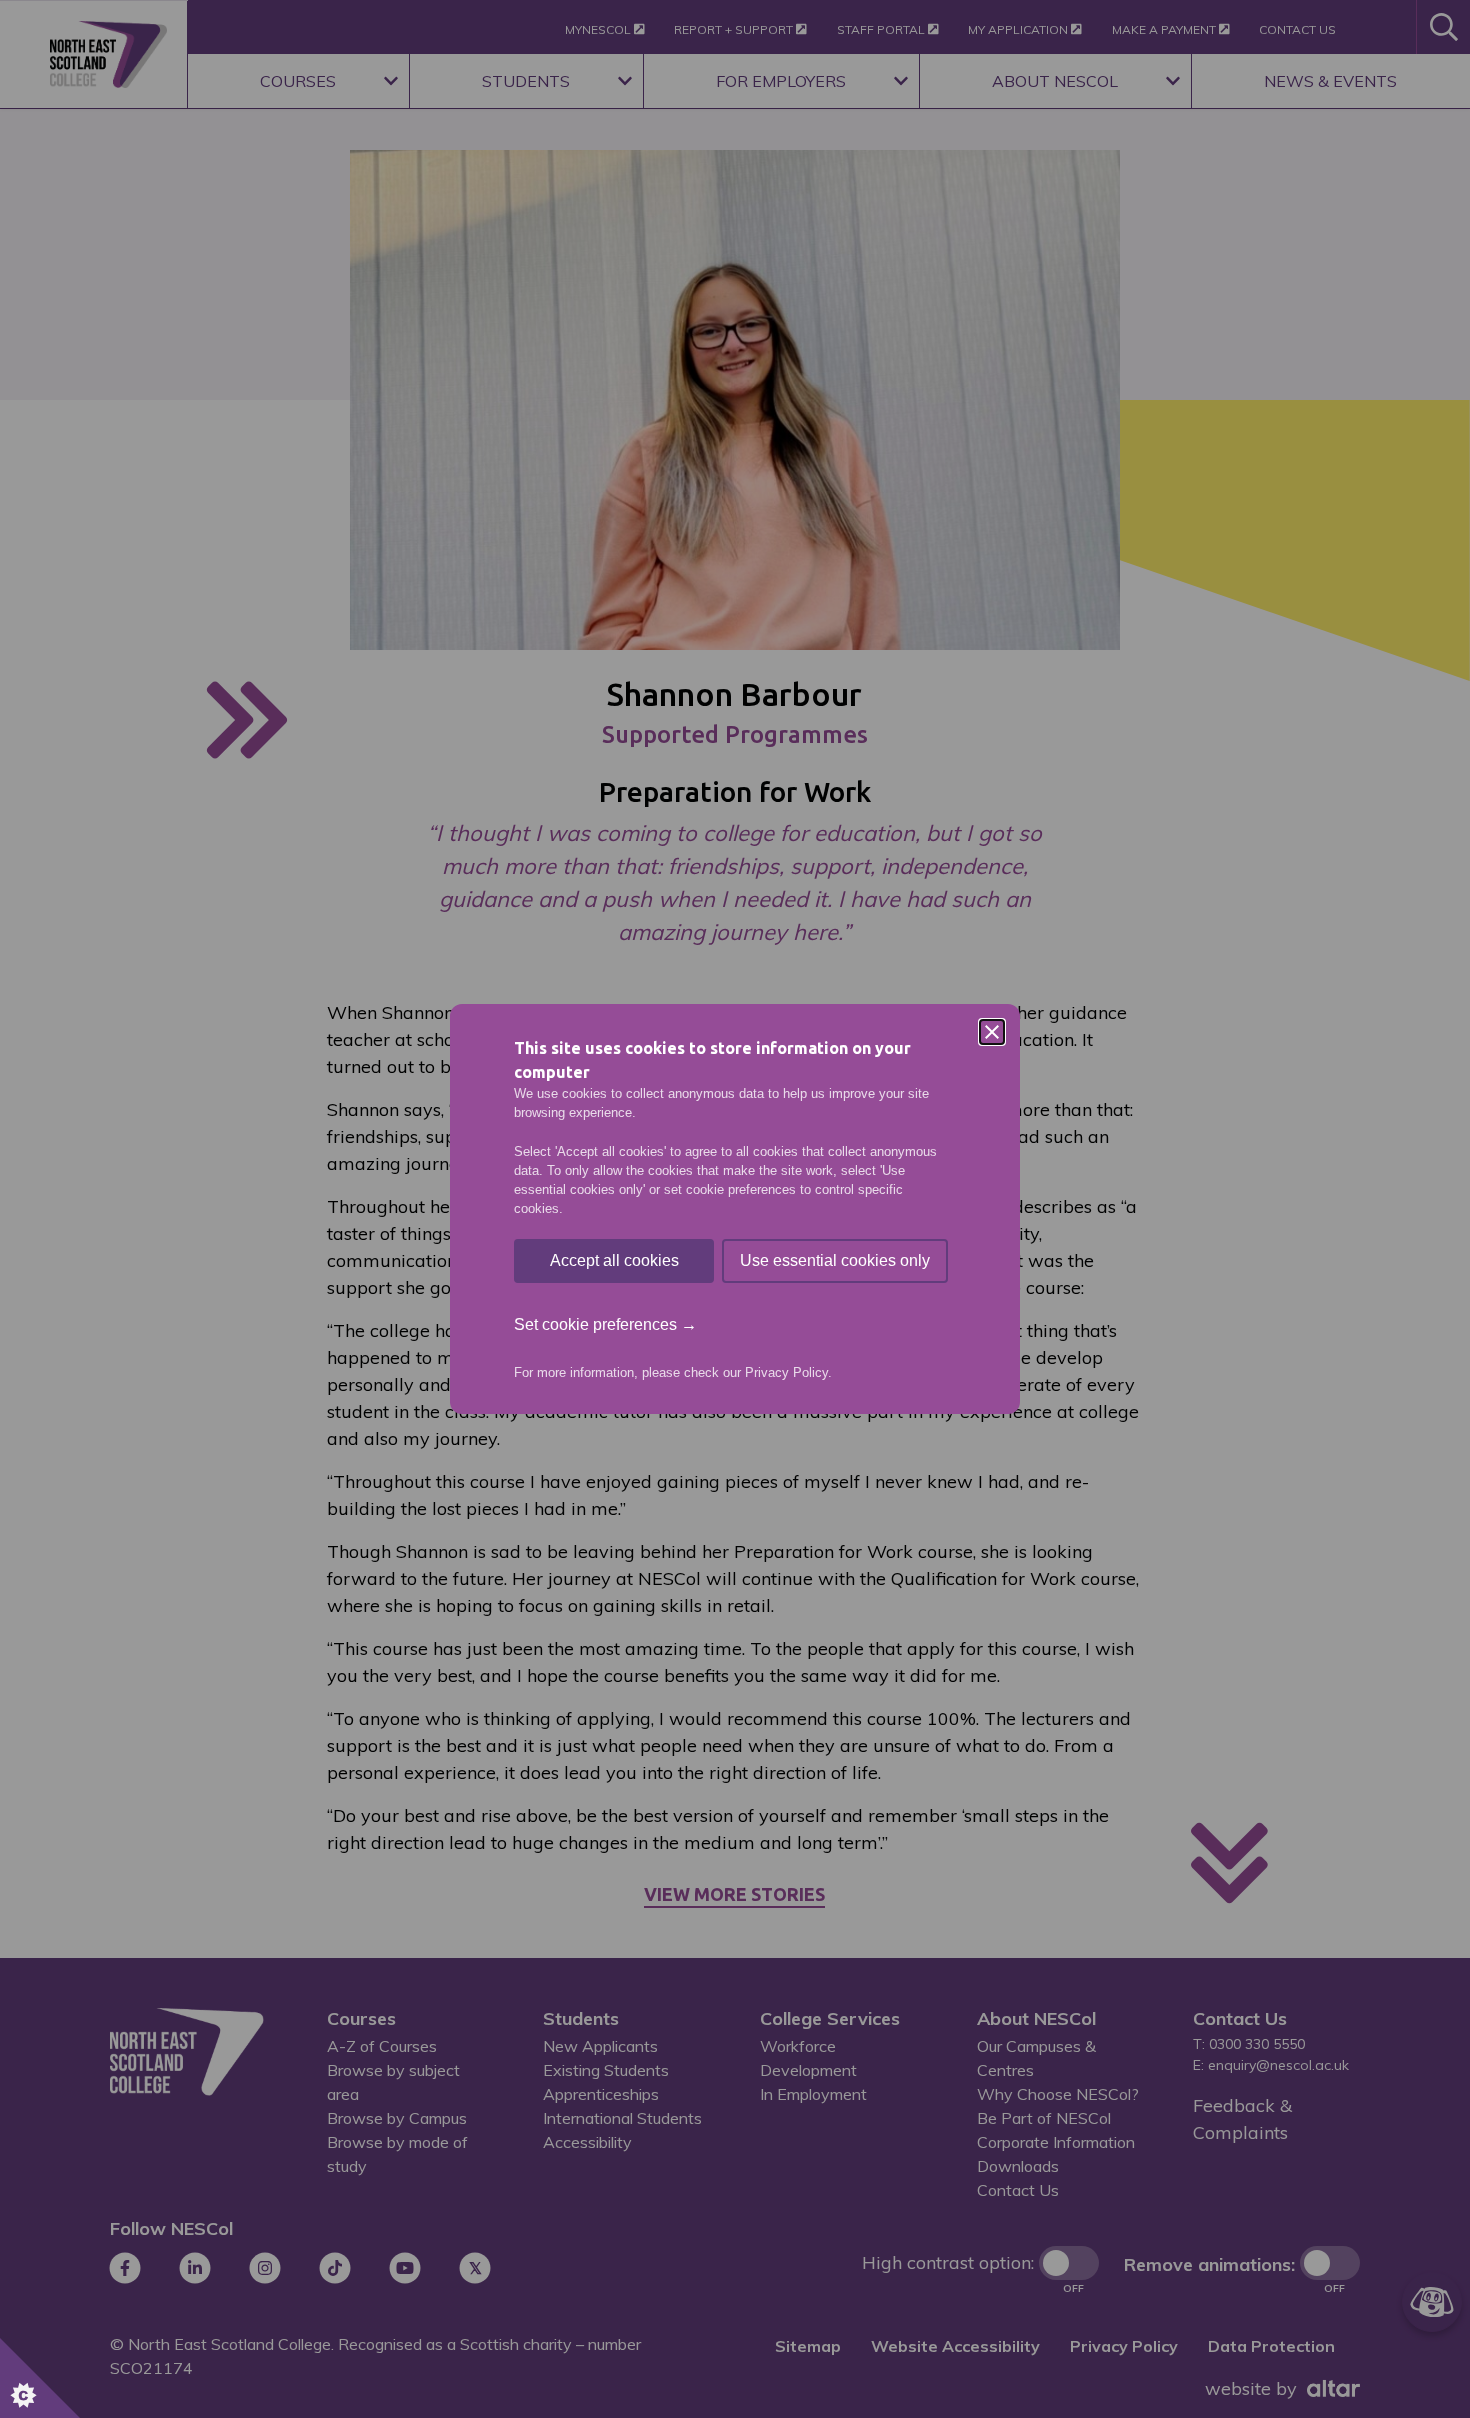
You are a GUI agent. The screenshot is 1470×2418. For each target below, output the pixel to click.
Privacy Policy (786, 1372)
